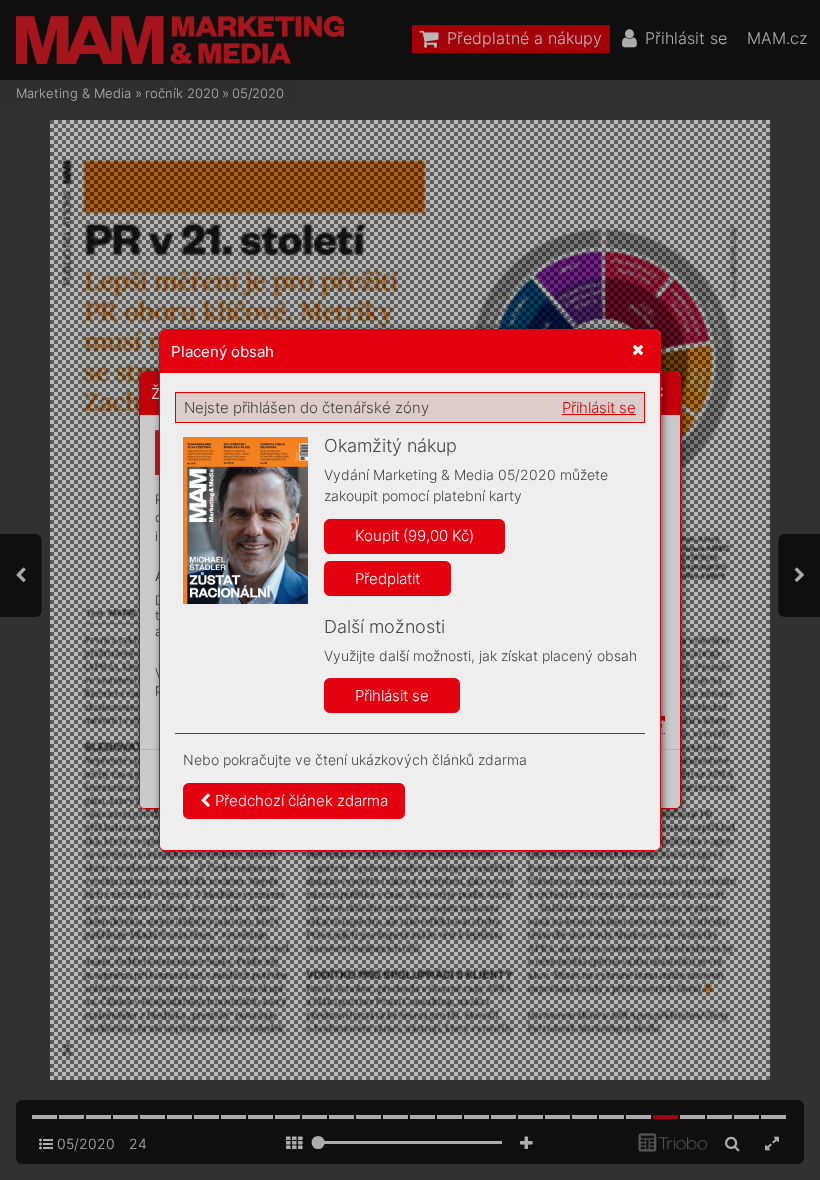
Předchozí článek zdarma (299, 800)
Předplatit (387, 578)
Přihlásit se (599, 407)
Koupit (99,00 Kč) (414, 535)
